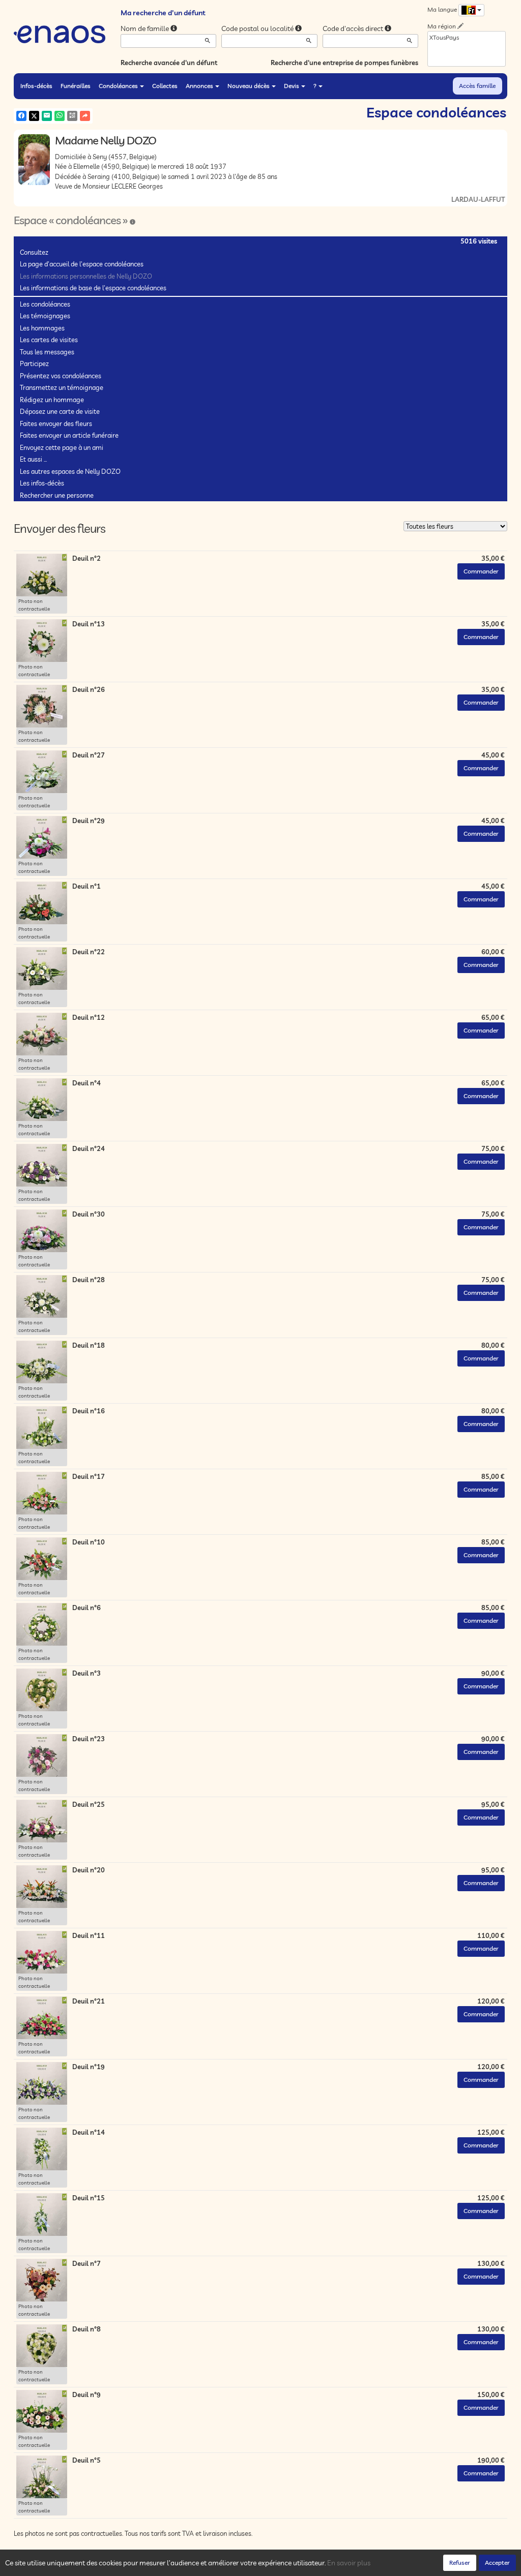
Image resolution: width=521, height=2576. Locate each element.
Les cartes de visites (49, 340)
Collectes (165, 86)
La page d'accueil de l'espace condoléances (82, 264)
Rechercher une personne (57, 495)
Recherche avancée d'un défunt (169, 63)
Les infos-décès (42, 483)
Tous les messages (47, 352)
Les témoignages (45, 316)
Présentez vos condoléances (61, 376)
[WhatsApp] (60, 116)
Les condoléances (45, 304)
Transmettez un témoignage (62, 387)
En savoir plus (349, 2563)
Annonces (199, 86)
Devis (292, 86)
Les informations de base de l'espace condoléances (93, 288)
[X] (34, 116)
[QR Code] (72, 116)
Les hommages (42, 328)
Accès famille (477, 86)
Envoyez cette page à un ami (62, 447)
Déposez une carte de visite (60, 411)
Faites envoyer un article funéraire (69, 435)
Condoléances (118, 86)
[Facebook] (21, 116)
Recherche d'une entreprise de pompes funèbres (344, 63)
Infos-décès (36, 86)
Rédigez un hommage (52, 400)
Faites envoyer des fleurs (56, 423)
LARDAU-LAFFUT (478, 199)
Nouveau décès (249, 86)
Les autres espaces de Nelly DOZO (70, 471)
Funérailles (76, 86)
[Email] (47, 116)
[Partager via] (85, 116)
